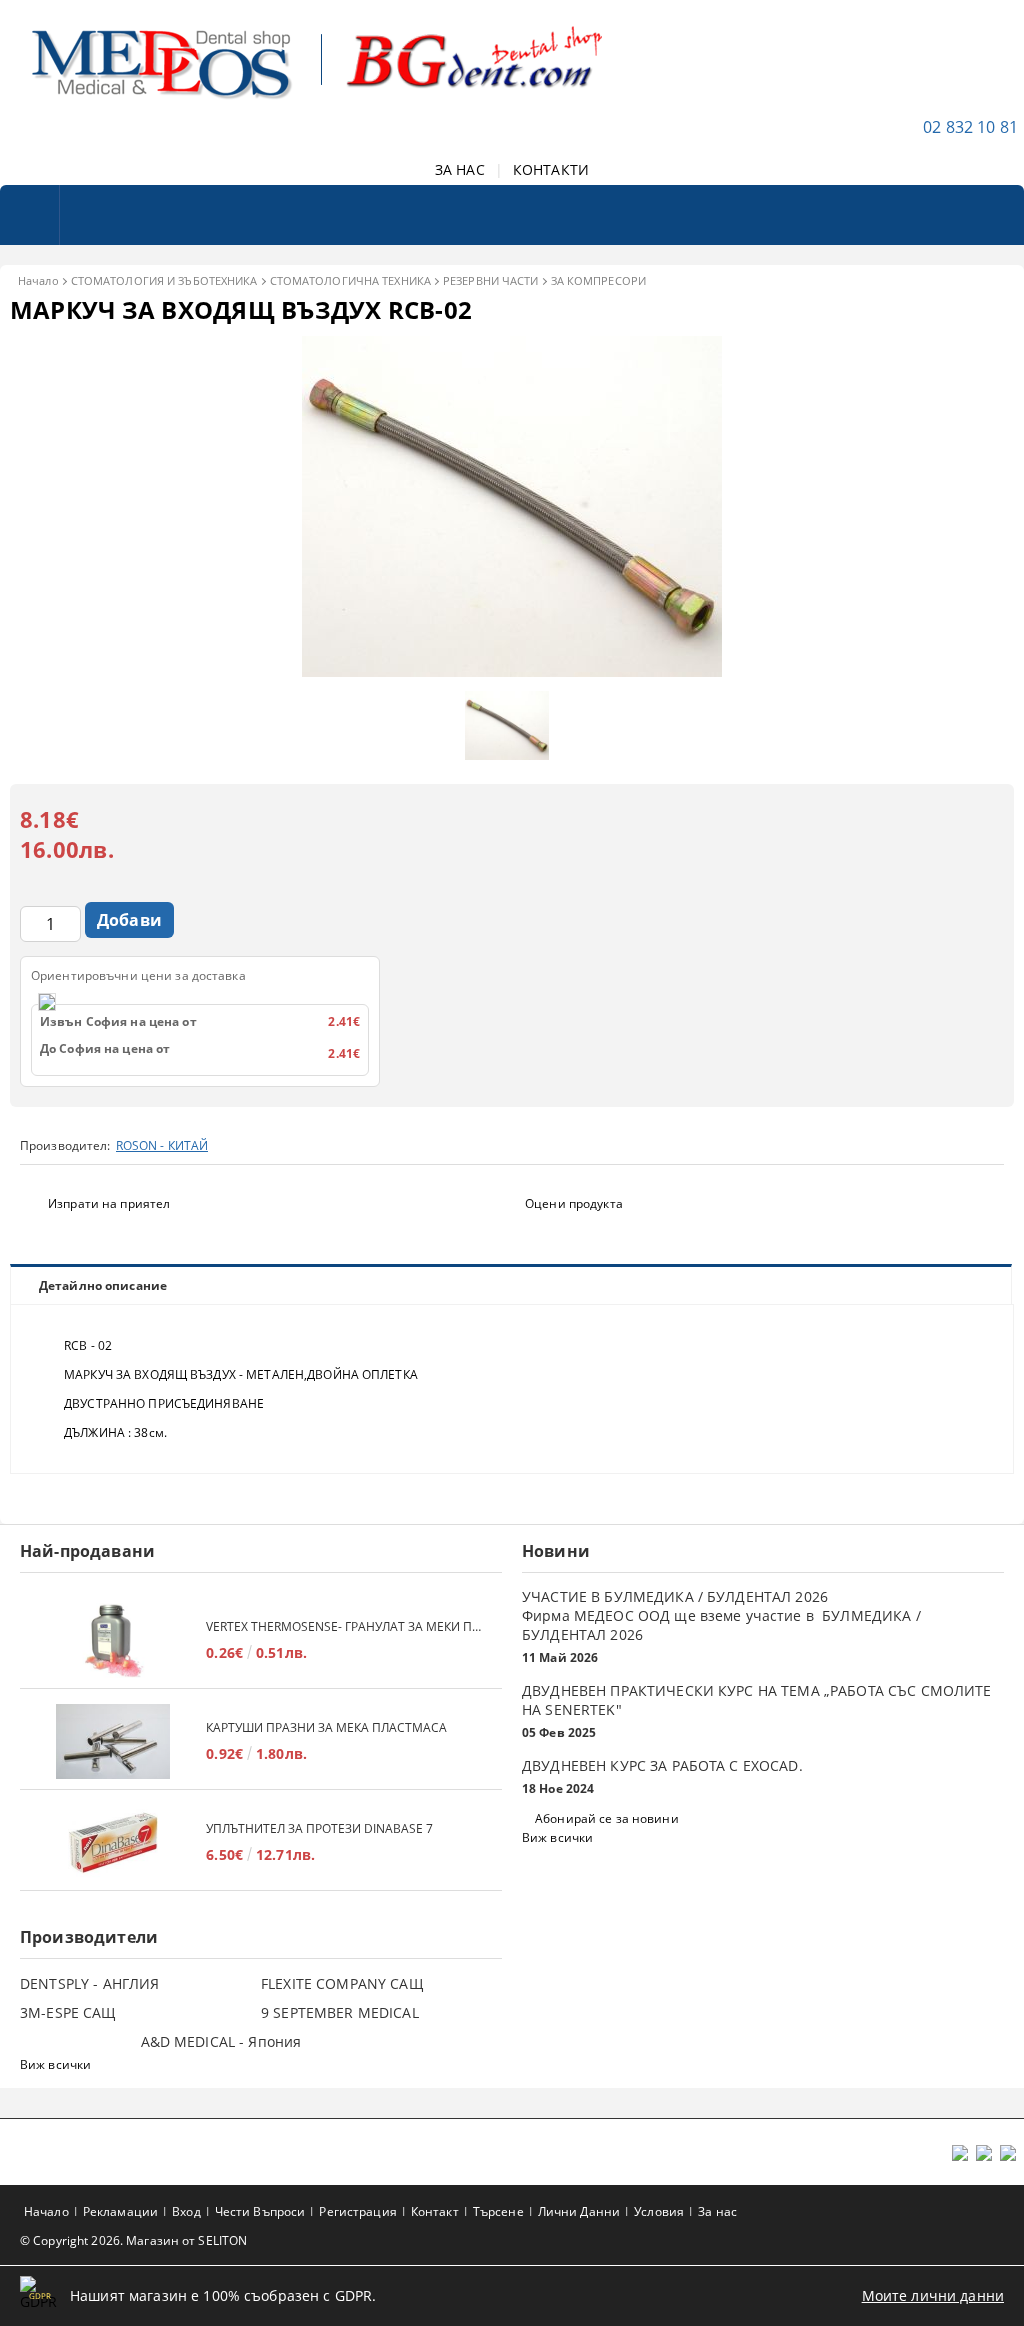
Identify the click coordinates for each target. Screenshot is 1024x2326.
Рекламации (120, 2211)
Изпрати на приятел (109, 1203)
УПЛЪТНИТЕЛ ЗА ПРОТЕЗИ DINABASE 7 (319, 1828)
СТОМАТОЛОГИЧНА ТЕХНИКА (350, 280)
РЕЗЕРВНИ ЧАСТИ (491, 280)
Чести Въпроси (260, 2211)
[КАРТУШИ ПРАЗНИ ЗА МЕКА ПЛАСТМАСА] (113, 1741)
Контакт (435, 2211)
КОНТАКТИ (551, 169)
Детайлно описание (103, 1285)
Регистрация (357, 2211)
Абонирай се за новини (607, 1818)
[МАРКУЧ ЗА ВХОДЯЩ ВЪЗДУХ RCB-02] (512, 671)
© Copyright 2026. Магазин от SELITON (133, 2240)
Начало (38, 280)
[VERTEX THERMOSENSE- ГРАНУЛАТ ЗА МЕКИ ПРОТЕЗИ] (113, 1640)
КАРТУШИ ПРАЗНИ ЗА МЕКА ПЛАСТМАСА (326, 1727)
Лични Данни (579, 2211)
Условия (659, 2211)
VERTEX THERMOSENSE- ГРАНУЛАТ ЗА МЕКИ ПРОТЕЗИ (344, 1626)
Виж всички (557, 1837)
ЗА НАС (460, 169)
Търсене (498, 2211)
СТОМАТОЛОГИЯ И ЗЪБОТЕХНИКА (164, 280)
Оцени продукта (574, 1203)
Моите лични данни (933, 2295)
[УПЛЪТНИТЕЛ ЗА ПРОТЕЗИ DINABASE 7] (113, 1842)
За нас (717, 2211)
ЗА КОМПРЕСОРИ (598, 280)
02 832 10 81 (970, 127)
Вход (186, 2211)
